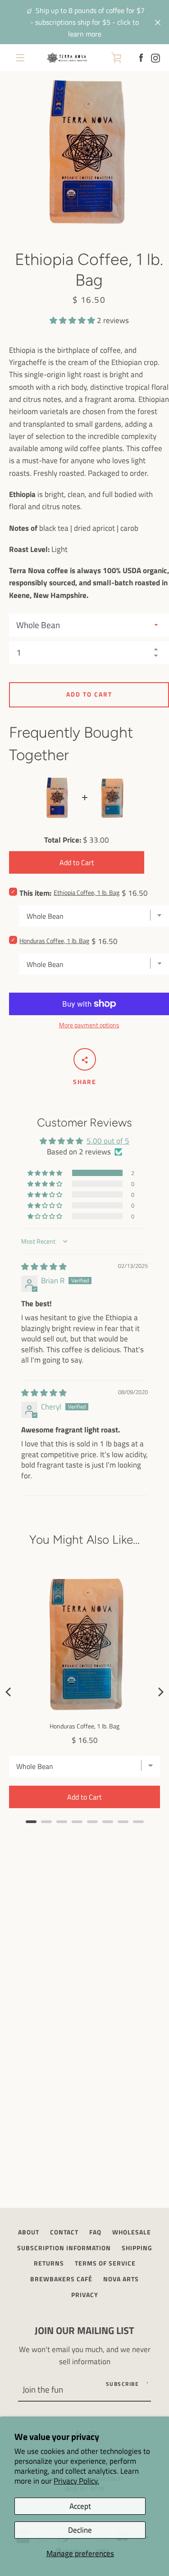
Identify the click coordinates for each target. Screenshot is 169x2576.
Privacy (85, 2295)
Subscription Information (64, 2248)
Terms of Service (105, 2263)
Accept (80, 2506)
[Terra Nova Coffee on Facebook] (141, 57)
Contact (64, 2232)
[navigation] (20, 58)
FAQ (95, 2232)
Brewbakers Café (61, 2279)
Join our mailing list (84, 2330)
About (29, 2232)
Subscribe (123, 2384)
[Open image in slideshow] (89, 151)
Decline (80, 2530)
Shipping (137, 2248)
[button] (73, 320)
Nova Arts (121, 2279)
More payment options (89, 1025)
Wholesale (132, 2232)
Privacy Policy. (76, 2481)
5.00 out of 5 (108, 1141)
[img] (44, 1267)
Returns (49, 2263)
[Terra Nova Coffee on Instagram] (155, 57)
